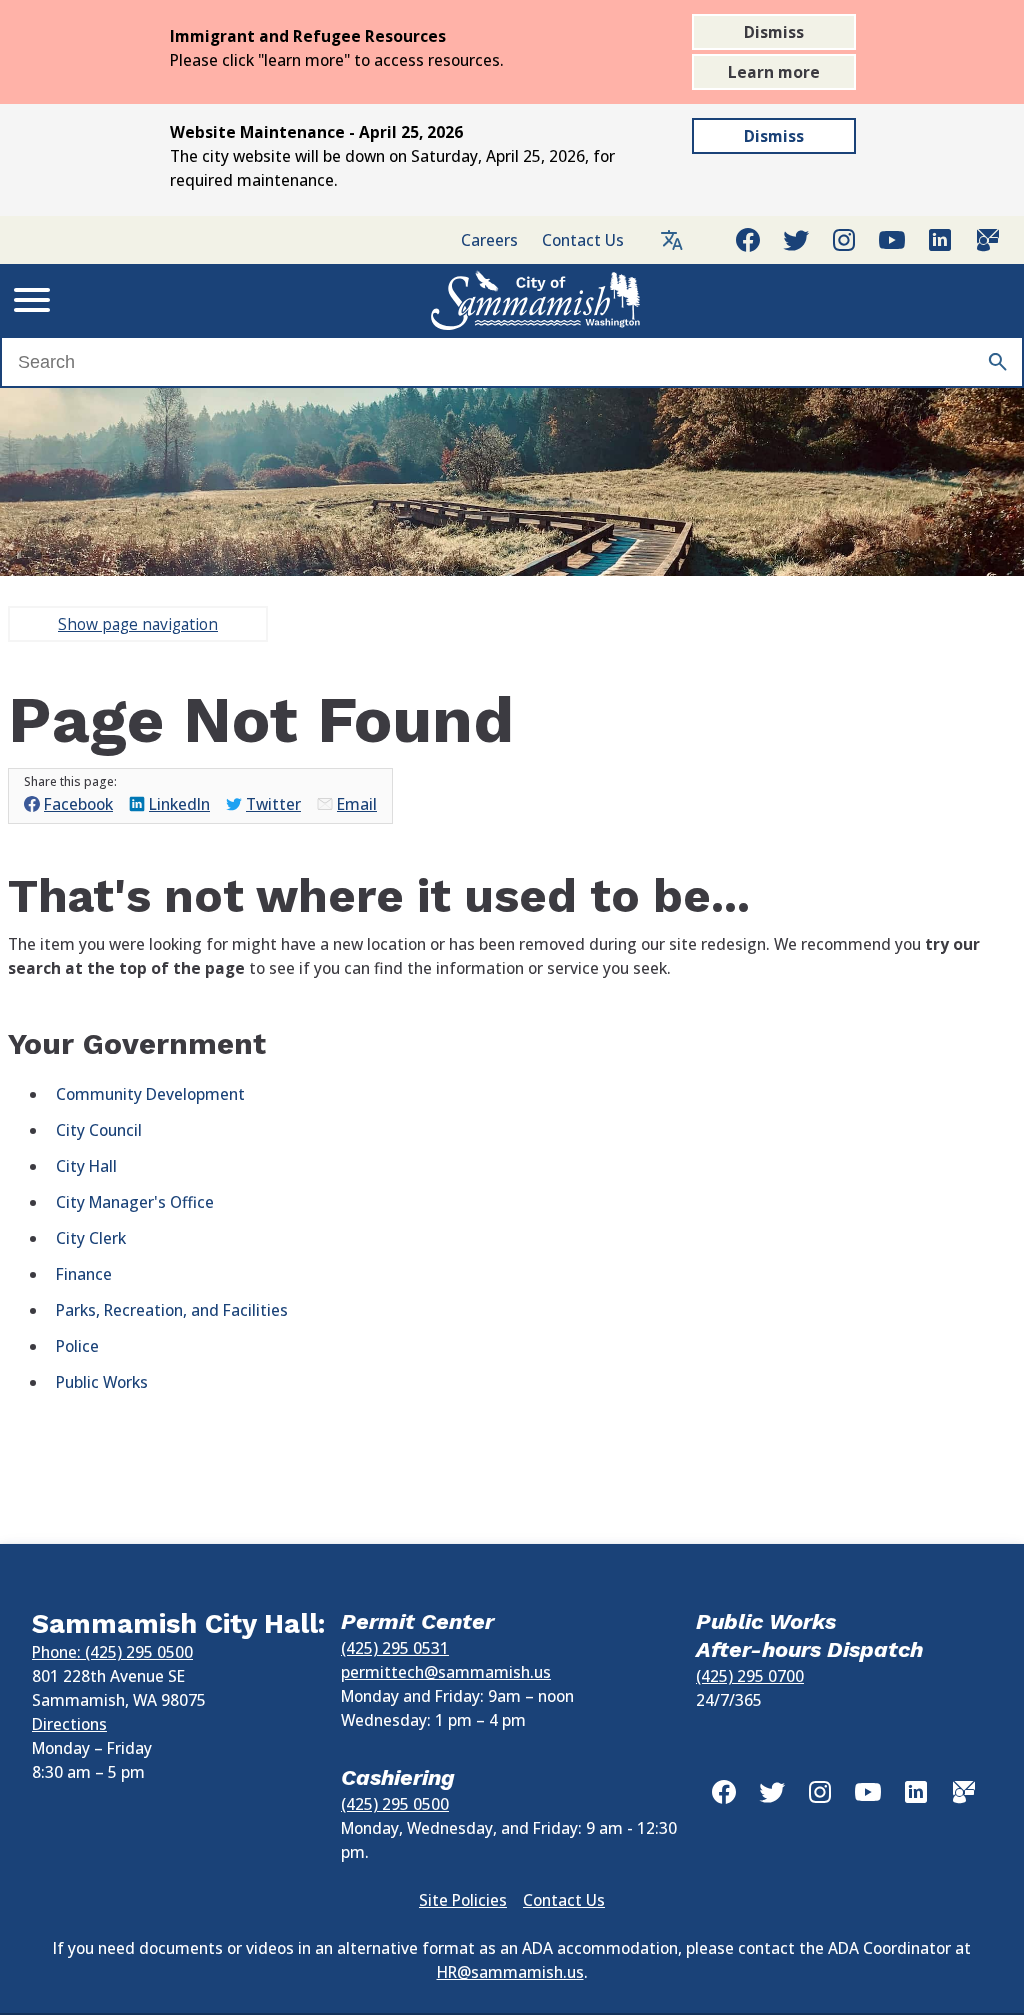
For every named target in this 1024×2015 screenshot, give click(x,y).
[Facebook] (748, 240)
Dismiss (774, 32)
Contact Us (583, 240)
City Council (99, 1130)
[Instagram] (844, 240)
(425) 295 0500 (395, 1804)
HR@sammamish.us (510, 1972)
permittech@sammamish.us (446, 1672)
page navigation (138, 624)
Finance (84, 1274)
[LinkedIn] (940, 240)
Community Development (150, 1094)
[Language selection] (672, 240)
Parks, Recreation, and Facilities (172, 1310)
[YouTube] (892, 240)
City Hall (86, 1166)
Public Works (102, 1382)
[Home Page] (536, 300)
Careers (489, 240)
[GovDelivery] (988, 240)
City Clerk (91, 1238)
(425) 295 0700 (750, 1676)
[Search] (998, 362)
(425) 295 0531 (395, 1648)
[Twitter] (796, 240)
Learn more (774, 72)
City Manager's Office (135, 1202)
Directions (69, 1724)
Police (77, 1346)
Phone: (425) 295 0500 (112, 1652)
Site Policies (463, 1900)
